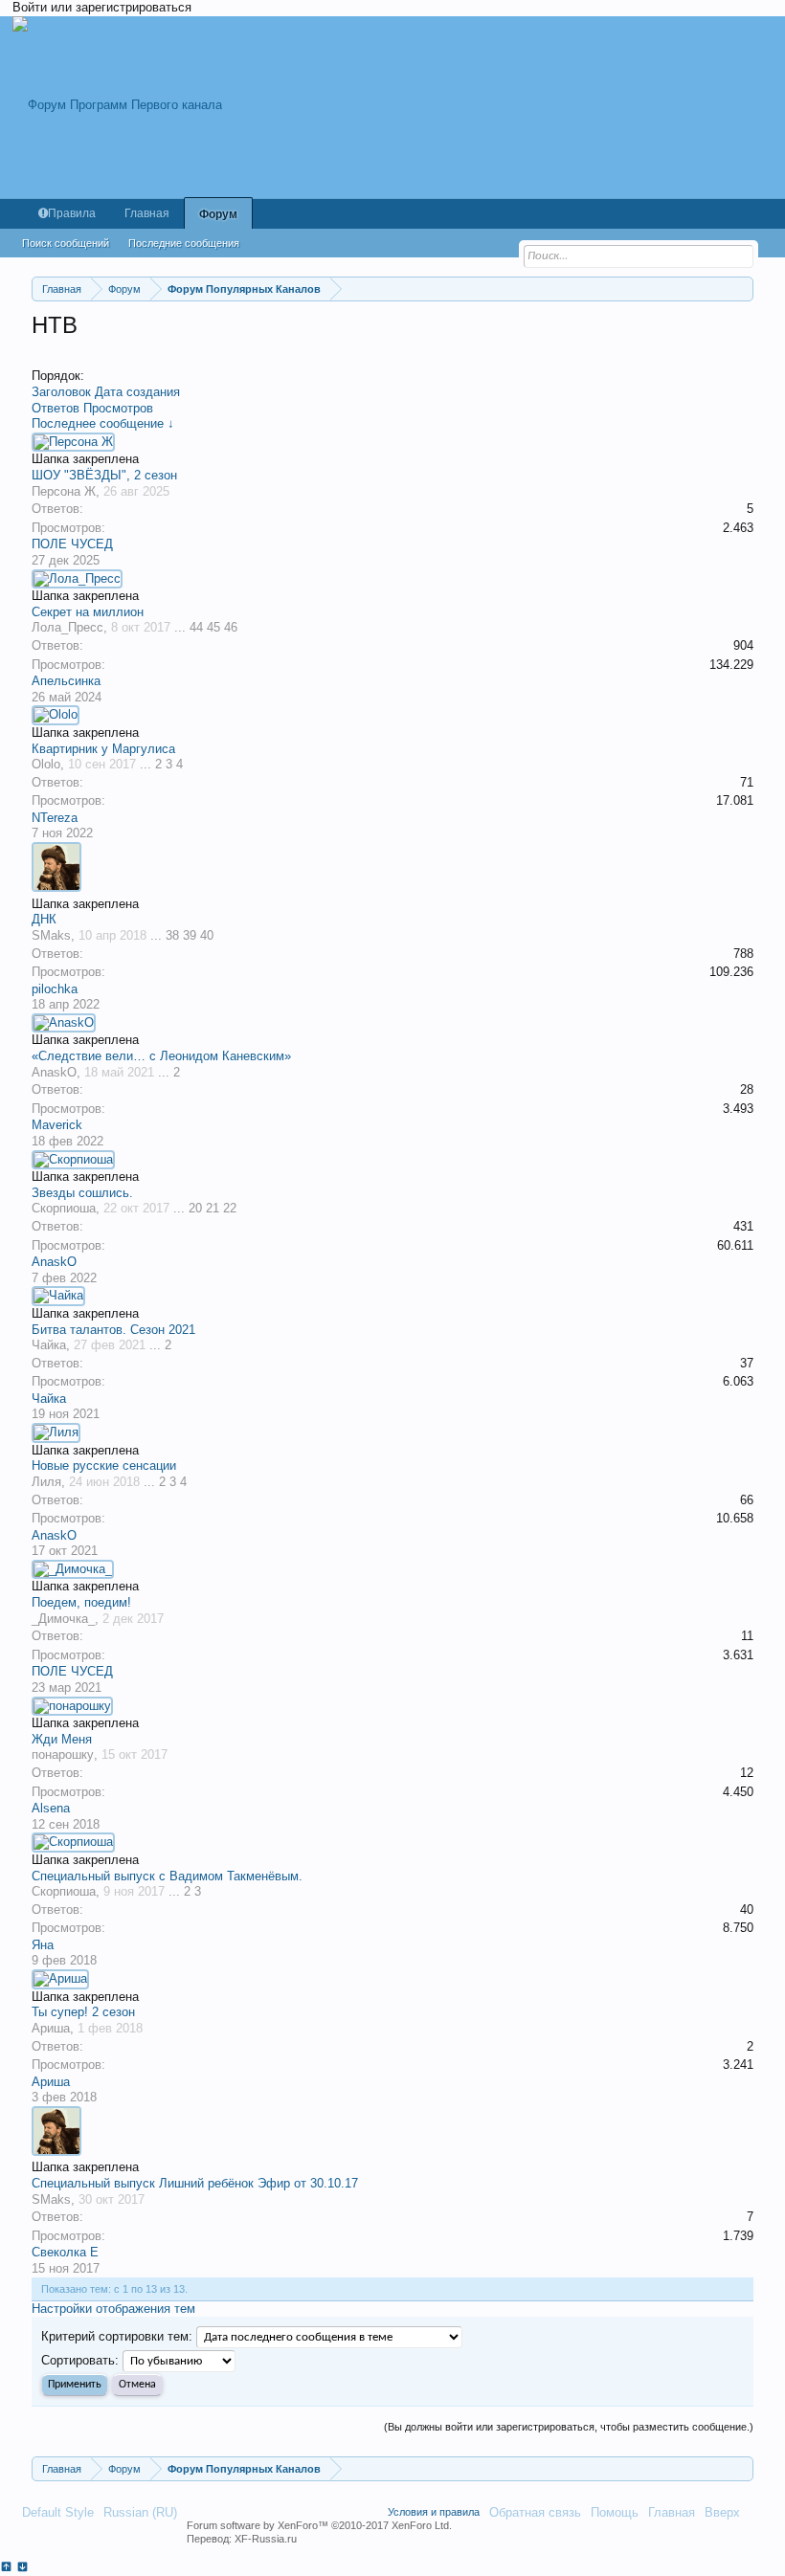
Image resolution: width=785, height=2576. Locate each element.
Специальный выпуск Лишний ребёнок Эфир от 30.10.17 (195, 2183)
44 (196, 627)
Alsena (51, 1808)
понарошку (63, 1754)
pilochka (55, 989)
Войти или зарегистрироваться (102, 7)
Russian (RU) (140, 2512)
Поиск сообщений (66, 243)
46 (231, 627)
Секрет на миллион (88, 612)
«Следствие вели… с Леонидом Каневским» (161, 1056)
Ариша (51, 2028)
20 (195, 1208)
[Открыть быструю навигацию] (741, 289)
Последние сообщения (184, 243)
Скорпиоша (64, 1208)
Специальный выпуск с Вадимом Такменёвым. (167, 1876)
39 (190, 935)
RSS (756, 2512)
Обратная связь (535, 2512)
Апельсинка (66, 681)
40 (207, 935)
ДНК (44, 919)
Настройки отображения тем (113, 2309)
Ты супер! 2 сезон (83, 2012)
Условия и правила (434, 2512)
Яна (43, 1945)
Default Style (58, 2512)
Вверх (722, 2512)
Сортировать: (80, 2360)
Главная (147, 213)
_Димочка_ (63, 1619)
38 (172, 935)
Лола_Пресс (67, 627)
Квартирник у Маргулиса (103, 749)
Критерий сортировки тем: (117, 2336)
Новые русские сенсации (104, 1466)
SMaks (51, 935)
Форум (218, 214)
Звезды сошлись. (82, 1193)
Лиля (46, 1482)
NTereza (55, 818)
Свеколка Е (65, 2252)
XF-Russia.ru (266, 2539)
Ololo (46, 764)
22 (230, 1208)
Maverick (57, 1125)
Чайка (49, 1345)
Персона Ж (64, 491)
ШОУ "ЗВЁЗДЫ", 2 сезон (104, 475)
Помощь (615, 2512)
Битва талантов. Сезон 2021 (113, 1330)
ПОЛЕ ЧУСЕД (72, 544)
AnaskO (54, 1072)
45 (213, 627)
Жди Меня (62, 1739)
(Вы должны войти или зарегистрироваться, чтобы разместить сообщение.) (569, 2427)
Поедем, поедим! (81, 1602)
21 (213, 1208)
